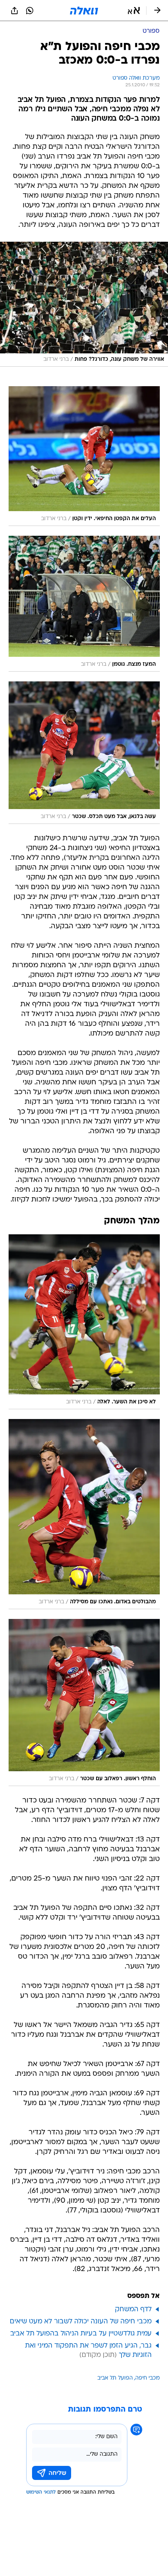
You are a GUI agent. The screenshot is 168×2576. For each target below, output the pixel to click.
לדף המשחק (133, 2309)
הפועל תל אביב (115, 2378)
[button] (134, 11)
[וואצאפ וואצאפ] (30, 11)
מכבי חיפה (147, 2378)
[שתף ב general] (14, 11)
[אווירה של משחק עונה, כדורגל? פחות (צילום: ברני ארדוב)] (84, 304)
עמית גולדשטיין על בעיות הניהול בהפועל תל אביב (81, 2334)
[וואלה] (84, 11)
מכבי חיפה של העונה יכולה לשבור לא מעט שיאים (81, 2322)
